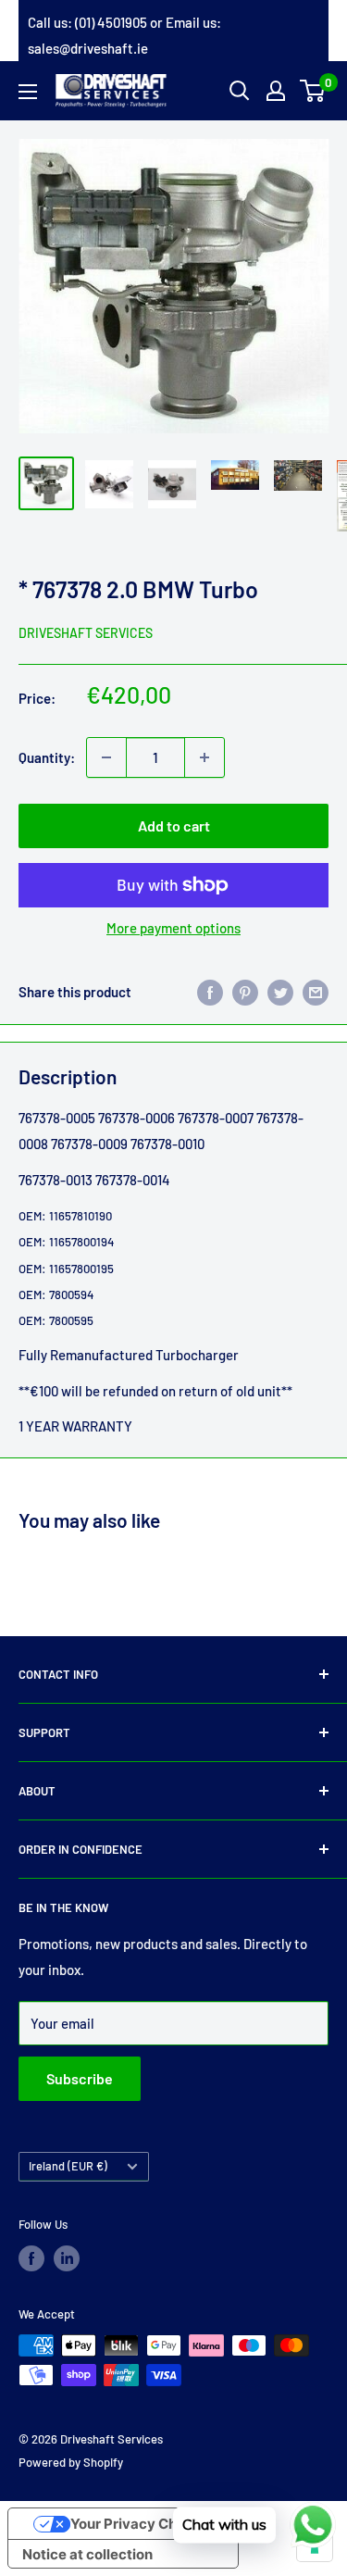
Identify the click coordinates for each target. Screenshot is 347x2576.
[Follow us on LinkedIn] (67, 2258)
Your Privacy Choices (142, 2524)
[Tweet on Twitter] (280, 992)
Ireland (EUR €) (68, 2166)
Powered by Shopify (71, 2462)
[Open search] (240, 91)
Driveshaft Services (86, 633)
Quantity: (47, 757)
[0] (313, 91)
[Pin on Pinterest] (245, 992)
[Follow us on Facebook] (31, 2258)
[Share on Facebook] (210, 992)
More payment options (173, 928)
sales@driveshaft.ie (88, 48)
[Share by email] (316, 992)
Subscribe (80, 2078)
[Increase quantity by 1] (204, 757)
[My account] (276, 91)
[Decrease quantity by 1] (106, 757)
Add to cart (174, 825)
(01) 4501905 (111, 22)
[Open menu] (28, 92)
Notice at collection (87, 2554)
